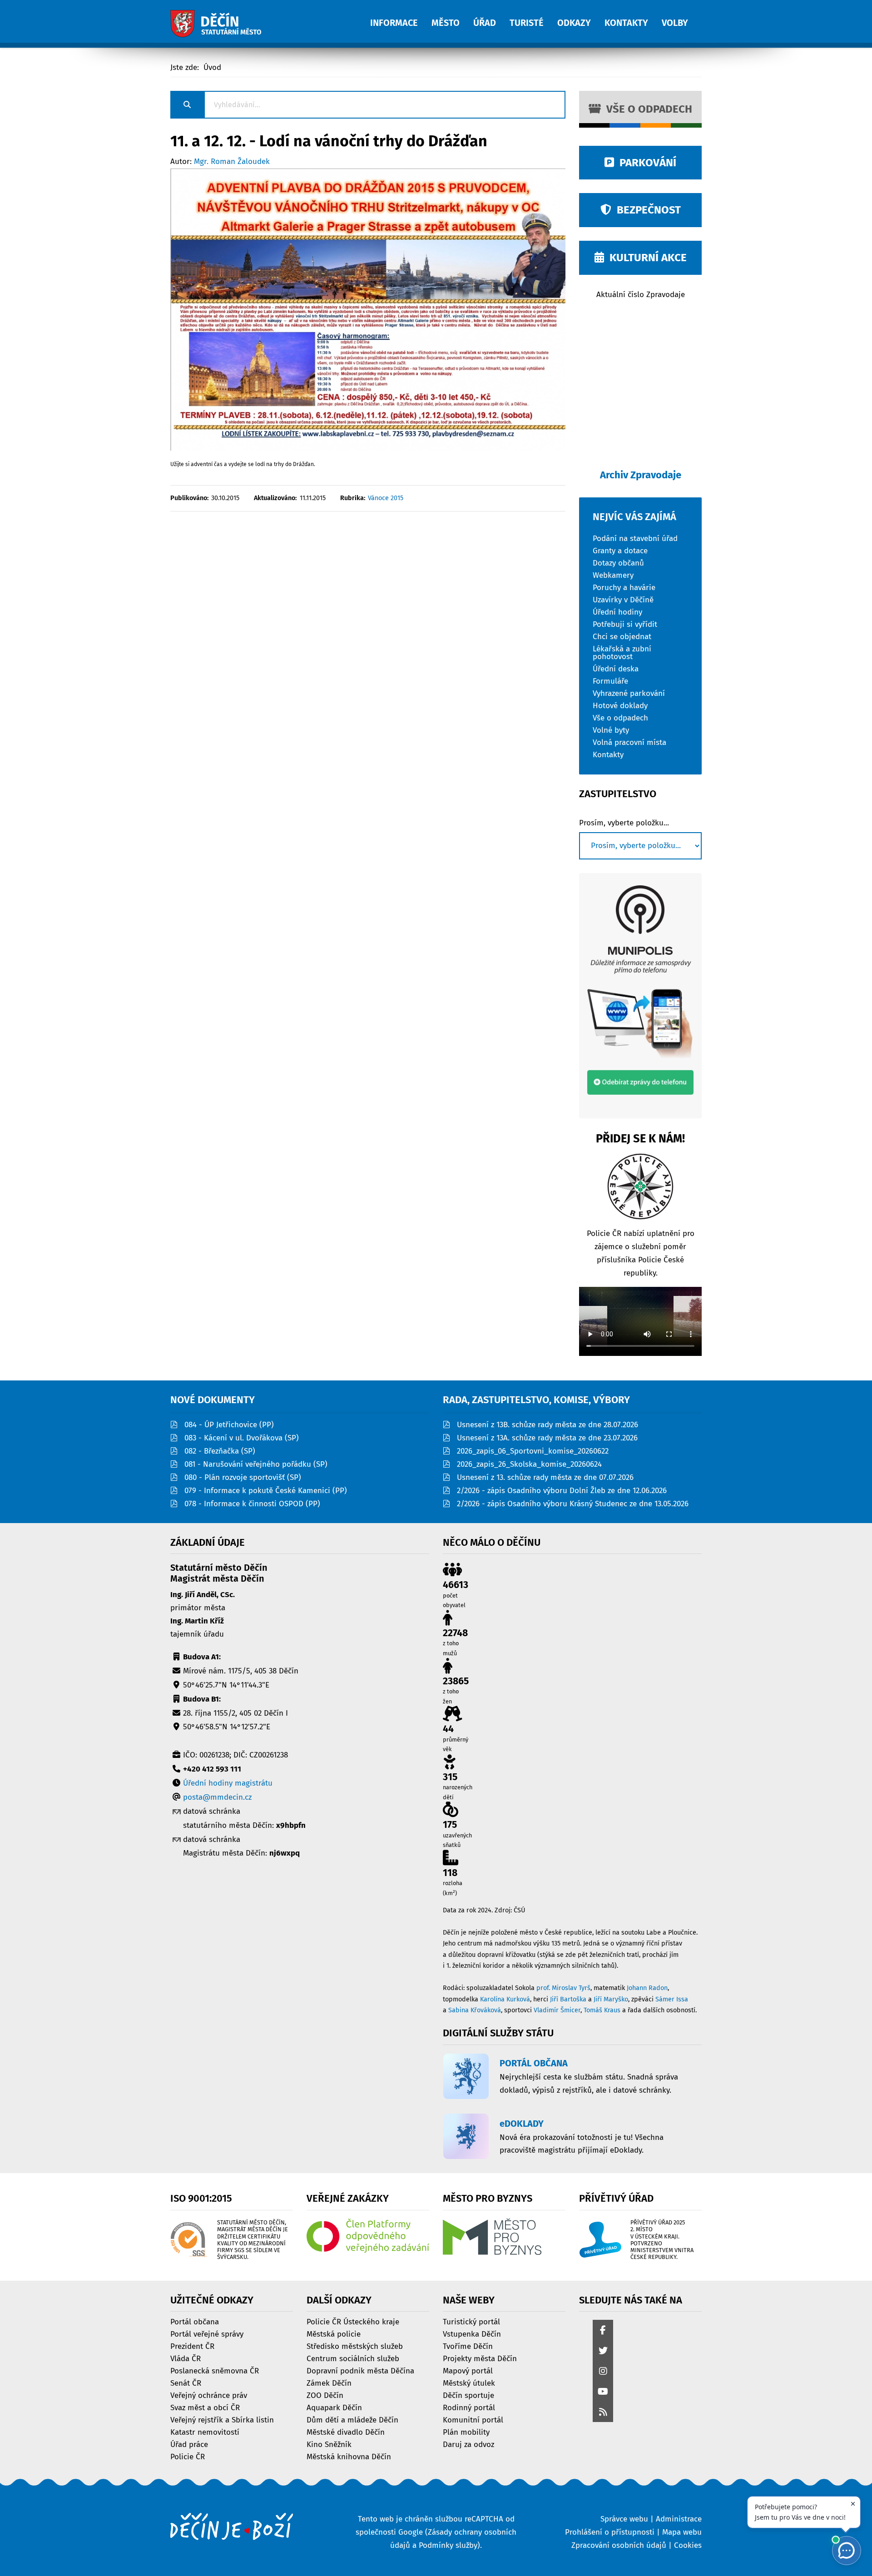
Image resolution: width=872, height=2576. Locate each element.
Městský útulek (469, 2383)
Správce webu (624, 2519)
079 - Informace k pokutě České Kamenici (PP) (266, 1491)
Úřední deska (616, 668)
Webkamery (613, 575)
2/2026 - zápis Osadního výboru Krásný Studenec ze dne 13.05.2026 (573, 1504)
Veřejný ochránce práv (209, 2395)
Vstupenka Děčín (472, 2334)
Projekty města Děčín (480, 2358)
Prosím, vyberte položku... (624, 823)
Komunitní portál (473, 2420)
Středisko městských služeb (355, 2346)
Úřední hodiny (617, 612)
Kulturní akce (645, 258)
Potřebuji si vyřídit (625, 624)
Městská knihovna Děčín (349, 2456)
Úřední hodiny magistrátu (228, 1783)
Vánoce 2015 (386, 498)
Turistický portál (471, 2321)
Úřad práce (189, 2444)
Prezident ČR (192, 2346)
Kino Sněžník (329, 2444)
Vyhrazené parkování (629, 693)
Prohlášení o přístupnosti (610, 2532)
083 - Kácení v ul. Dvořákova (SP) (242, 1438)
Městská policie (334, 2334)
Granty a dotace (620, 550)
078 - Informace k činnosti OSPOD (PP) (252, 1504)
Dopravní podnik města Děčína (360, 2370)
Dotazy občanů (618, 563)
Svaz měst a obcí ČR (205, 2407)
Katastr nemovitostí (205, 2432)
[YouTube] (603, 2392)
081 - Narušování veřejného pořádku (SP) (256, 1464)
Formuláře (610, 681)
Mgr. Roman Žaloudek (232, 161)
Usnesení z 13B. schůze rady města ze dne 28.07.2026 (547, 1425)
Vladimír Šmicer (557, 2010)
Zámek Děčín (329, 2383)
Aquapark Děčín (334, 2407)
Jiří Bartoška (568, 1999)
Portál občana (195, 2321)
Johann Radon (647, 1988)
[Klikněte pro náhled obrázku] (368, 309)
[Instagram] (603, 2372)
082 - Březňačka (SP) (220, 1451)
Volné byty (611, 730)
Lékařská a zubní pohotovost (622, 652)
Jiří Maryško (611, 1999)
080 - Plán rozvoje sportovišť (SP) (243, 1477)
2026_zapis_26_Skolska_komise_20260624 (529, 1464)
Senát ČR (186, 2383)
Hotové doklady (620, 705)
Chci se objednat (622, 636)
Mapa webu (682, 2532)
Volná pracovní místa (629, 742)
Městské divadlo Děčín (346, 2432)
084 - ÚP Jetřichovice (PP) (229, 1425)
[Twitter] (603, 2351)
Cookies (688, 2545)
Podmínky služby (448, 2545)
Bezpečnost (646, 210)
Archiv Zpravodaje (641, 475)
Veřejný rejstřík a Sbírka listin (222, 2420)
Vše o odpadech (647, 109)
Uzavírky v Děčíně (623, 599)
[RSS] (603, 2413)
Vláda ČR (186, 2358)
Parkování (645, 163)
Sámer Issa (672, 1999)
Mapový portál (468, 2370)
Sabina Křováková (475, 2010)
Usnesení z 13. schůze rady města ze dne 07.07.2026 (545, 1477)
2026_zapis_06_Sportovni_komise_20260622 (533, 1451)
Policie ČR (188, 2456)
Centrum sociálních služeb (353, 2358)
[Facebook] (603, 2331)
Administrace (679, 2519)
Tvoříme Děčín (468, 2346)
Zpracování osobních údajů (619, 2545)
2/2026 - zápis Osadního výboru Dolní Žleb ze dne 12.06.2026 (562, 1491)
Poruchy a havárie (624, 587)
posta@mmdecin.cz (217, 1797)
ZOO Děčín (325, 2395)
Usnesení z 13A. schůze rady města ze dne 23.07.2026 (547, 1438)
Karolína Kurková (505, 1999)
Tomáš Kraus (602, 2010)
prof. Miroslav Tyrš (563, 1988)
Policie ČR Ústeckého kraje (353, 2321)
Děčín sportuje (468, 2395)
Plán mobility (466, 2432)
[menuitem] (401, 18)
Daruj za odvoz (468, 2444)
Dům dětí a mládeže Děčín (352, 2420)
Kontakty (608, 754)
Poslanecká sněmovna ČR (215, 2370)
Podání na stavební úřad (635, 538)
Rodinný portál (469, 2407)
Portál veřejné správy (207, 2334)
